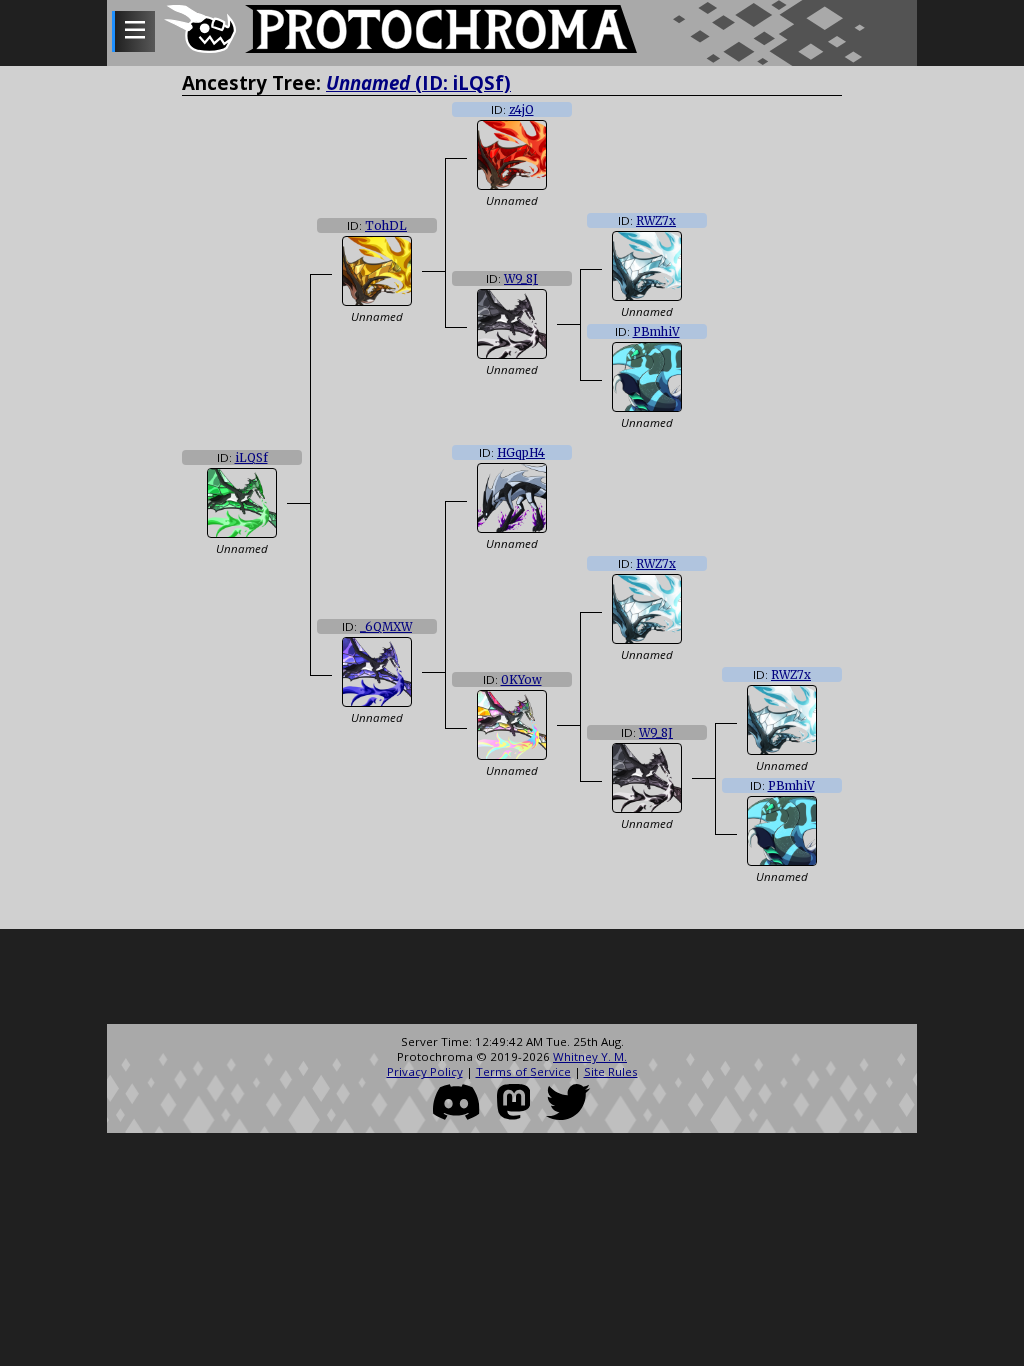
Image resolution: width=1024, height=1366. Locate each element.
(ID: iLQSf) (418, 82)
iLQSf (251, 458)
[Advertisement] (512, 979)
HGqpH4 (521, 453)
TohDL (386, 226)
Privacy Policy (425, 1071)
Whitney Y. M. (590, 1056)
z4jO (521, 110)
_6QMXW (386, 627)
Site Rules (611, 1071)
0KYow (521, 680)
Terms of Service (523, 1071)
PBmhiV (656, 332)
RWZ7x (656, 221)
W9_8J (521, 279)
